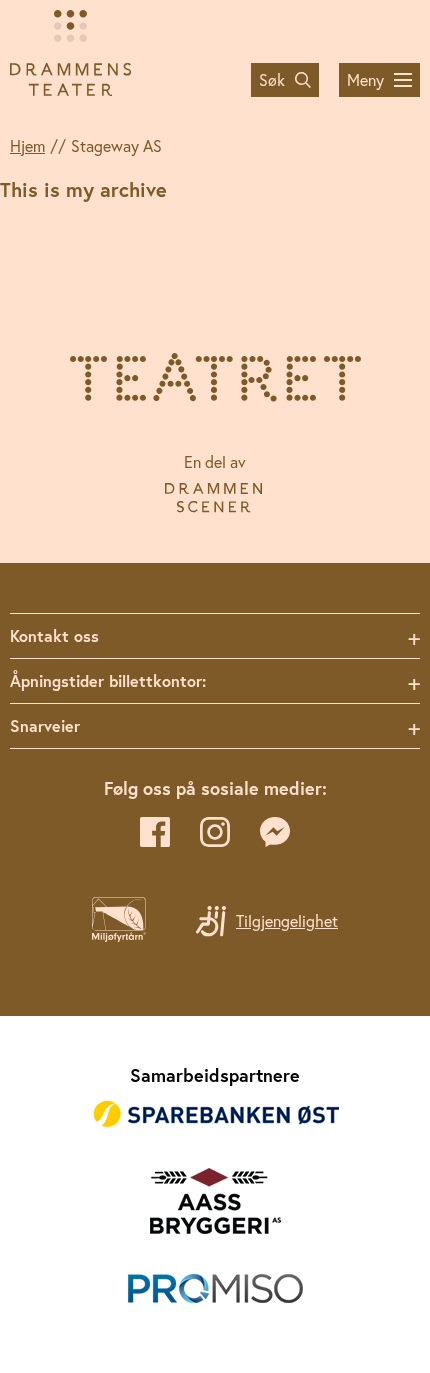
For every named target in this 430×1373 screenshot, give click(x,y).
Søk (272, 80)
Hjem (27, 146)
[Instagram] (215, 832)
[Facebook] (155, 832)
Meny (365, 80)
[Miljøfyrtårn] (119, 936)
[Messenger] (275, 832)
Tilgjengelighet (287, 921)
